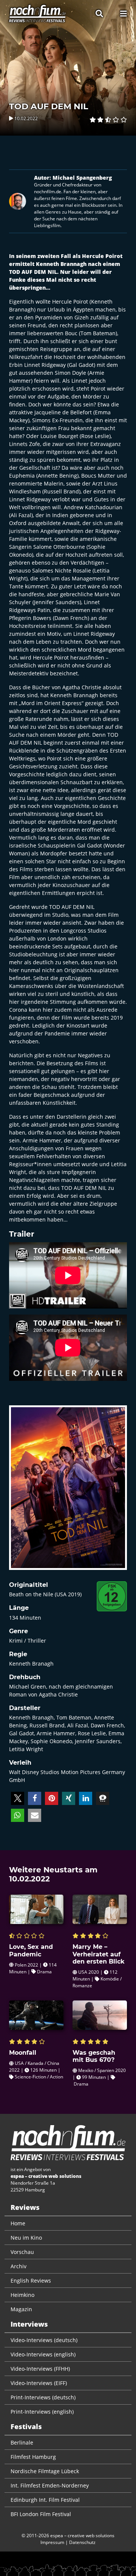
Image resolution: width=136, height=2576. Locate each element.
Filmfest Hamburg (33, 2457)
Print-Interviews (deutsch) (43, 2397)
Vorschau (22, 2252)
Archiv (19, 2266)
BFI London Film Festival (41, 2514)
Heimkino (22, 2295)
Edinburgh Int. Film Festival (45, 2500)
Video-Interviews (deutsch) (44, 2340)
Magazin (21, 2309)
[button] (18, 1798)
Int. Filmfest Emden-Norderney (50, 2485)
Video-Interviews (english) (43, 2354)
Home (18, 2223)
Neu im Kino (26, 2238)
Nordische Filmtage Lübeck (45, 2471)
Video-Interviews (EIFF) (39, 2383)
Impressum (52, 2542)
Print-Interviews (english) (42, 2412)
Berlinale (22, 2442)
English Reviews (31, 2281)
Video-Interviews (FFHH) (40, 2369)
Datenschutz (82, 2542)
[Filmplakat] (68, 1493)
